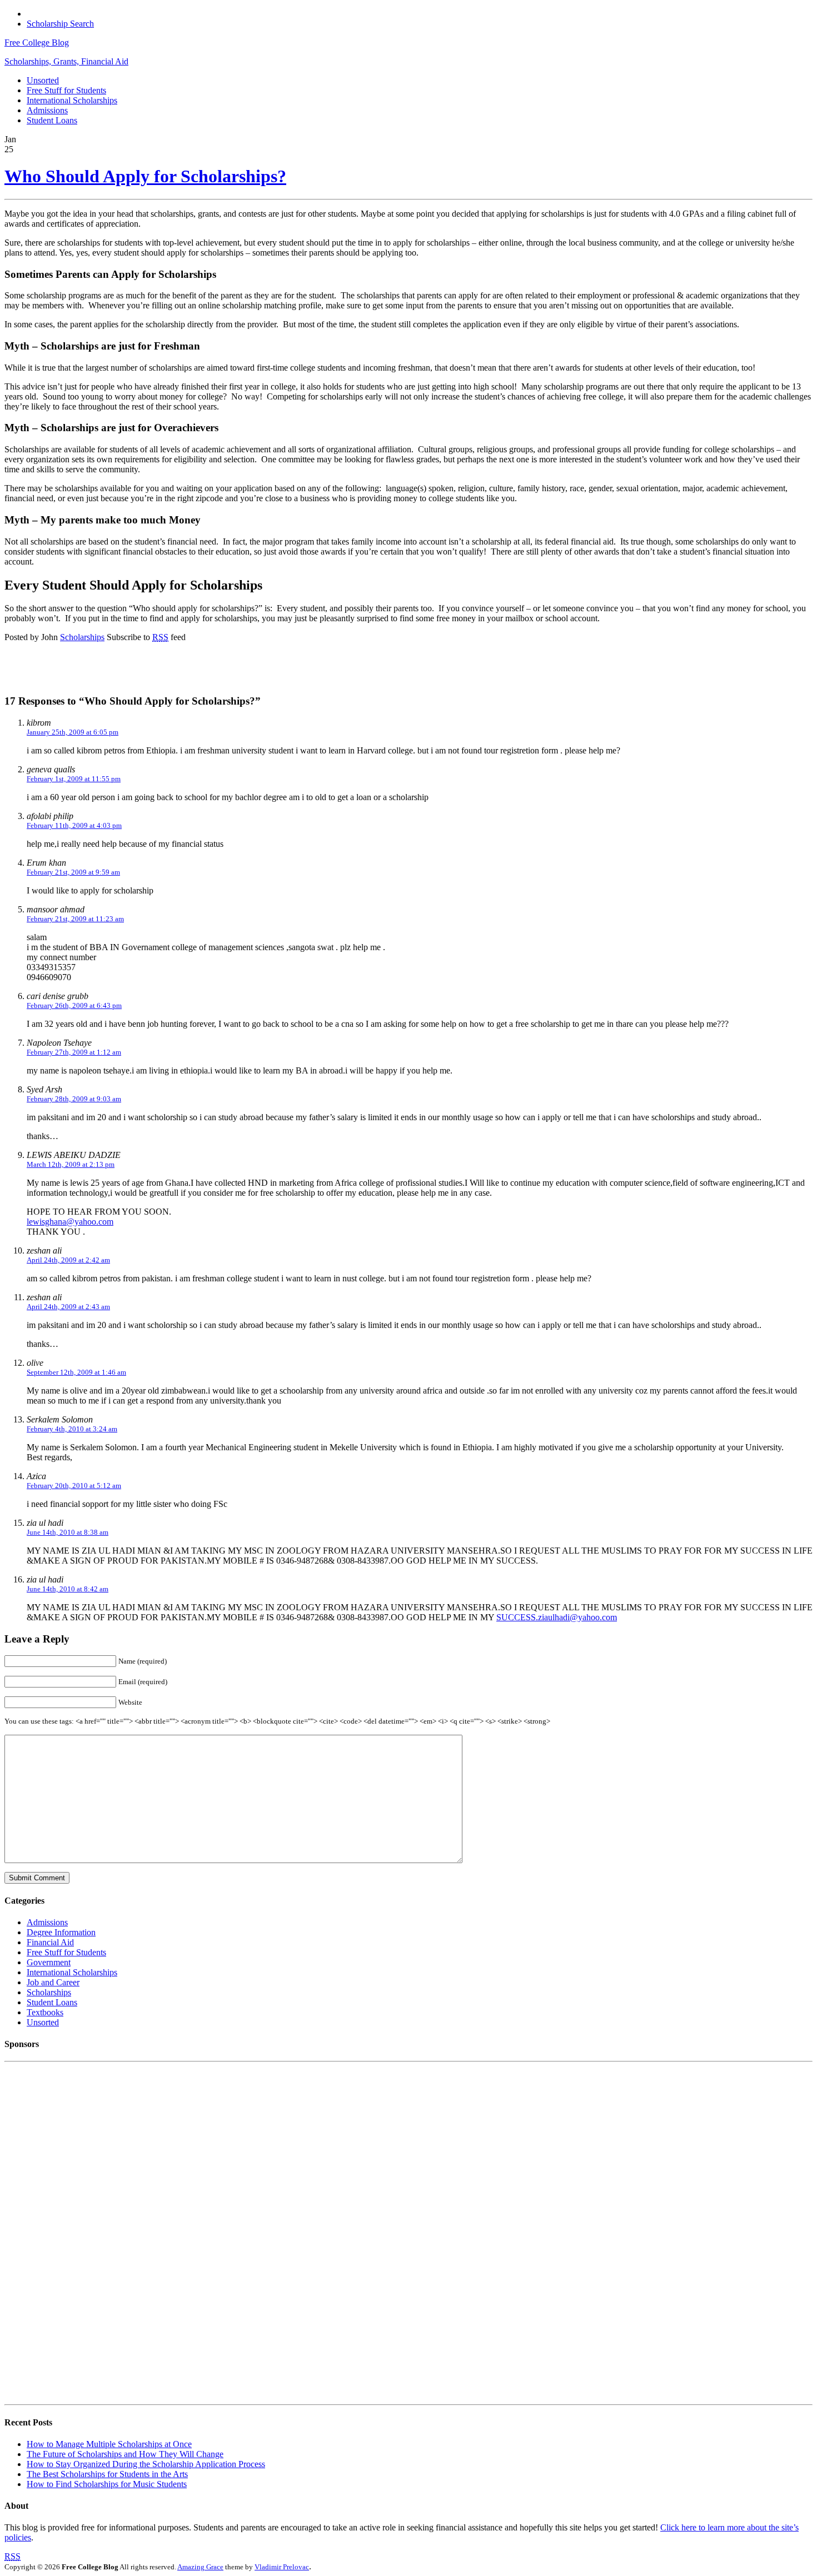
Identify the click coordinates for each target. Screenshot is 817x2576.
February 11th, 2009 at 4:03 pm (74, 825)
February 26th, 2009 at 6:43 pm (74, 1005)
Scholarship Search (60, 24)
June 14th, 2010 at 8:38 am (68, 1532)
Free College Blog (37, 43)
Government (49, 1962)
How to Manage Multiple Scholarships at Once (109, 2444)
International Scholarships (72, 100)
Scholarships (82, 637)
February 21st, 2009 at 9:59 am (73, 872)
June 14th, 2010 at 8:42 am (68, 1589)
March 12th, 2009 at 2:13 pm (71, 1164)
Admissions (47, 110)
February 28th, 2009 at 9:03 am (74, 1099)
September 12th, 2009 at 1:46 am (76, 1372)
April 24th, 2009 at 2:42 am (68, 1260)
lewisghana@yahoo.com (70, 1222)
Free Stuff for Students (66, 90)
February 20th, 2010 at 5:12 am (74, 1486)
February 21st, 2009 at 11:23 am (75, 919)
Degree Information (61, 1932)
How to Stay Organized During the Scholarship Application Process (146, 2464)
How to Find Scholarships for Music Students (107, 2484)
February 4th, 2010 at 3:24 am (72, 1429)
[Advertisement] (151, 668)
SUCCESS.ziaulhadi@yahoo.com (557, 1617)
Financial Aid (50, 1942)
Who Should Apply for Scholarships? (145, 176)
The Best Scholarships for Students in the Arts (107, 2474)
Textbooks (45, 2012)
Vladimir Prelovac (282, 2567)
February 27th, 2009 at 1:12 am (74, 1052)
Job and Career (53, 1982)
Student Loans (52, 120)
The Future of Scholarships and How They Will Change (125, 2454)
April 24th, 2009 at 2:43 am (68, 1307)
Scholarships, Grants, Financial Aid (66, 61)
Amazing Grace (200, 2567)
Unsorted (43, 80)
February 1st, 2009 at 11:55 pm (74, 779)
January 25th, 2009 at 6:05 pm (73, 732)
